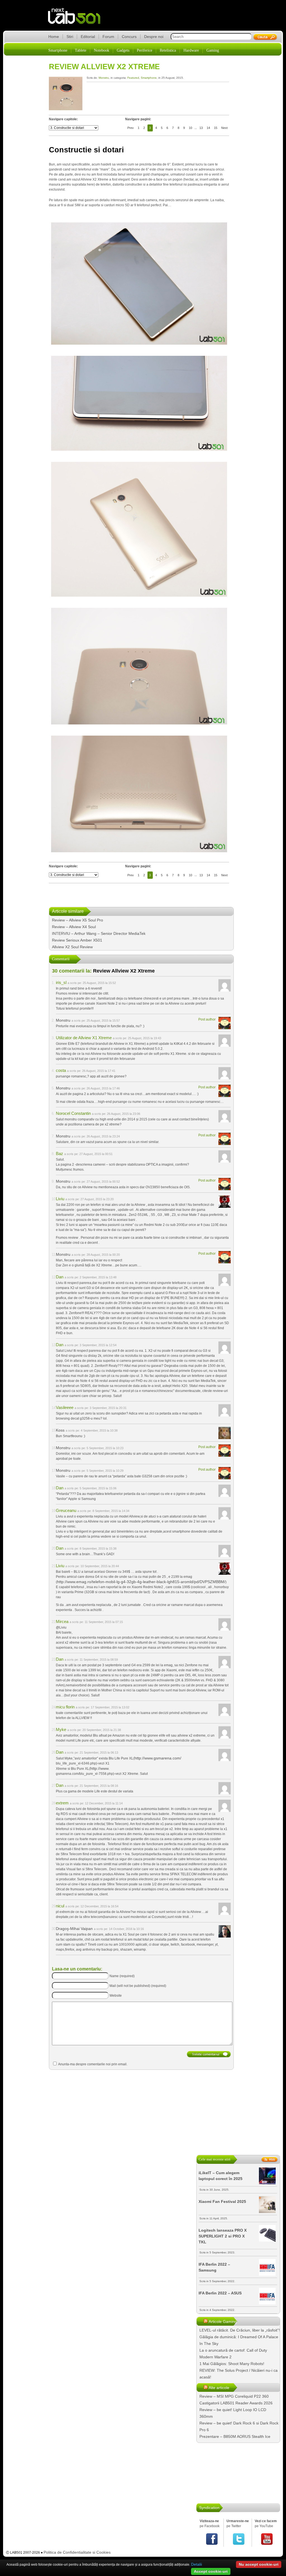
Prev (131, 128)
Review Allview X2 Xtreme (104, 67)
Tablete (81, 50)
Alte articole (219, 2388)
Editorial (88, 37)
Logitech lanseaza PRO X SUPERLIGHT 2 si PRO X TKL (223, 2236)
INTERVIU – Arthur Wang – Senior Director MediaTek (99, 933)
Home (54, 37)
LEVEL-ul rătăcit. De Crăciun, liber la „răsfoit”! (240, 2330)
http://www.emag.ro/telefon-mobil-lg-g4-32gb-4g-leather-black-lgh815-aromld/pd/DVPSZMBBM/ (141, 1582)
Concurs (129, 37)
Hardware (191, 50)
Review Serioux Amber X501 (77, 940)
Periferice (145, 50)
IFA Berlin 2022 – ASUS (220, 2293)
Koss (60, 1430)
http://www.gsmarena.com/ (158, 1758)
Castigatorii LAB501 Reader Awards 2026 (236, 2403)
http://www (99, 1768)
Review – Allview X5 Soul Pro (78, 920)
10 (190, 128)
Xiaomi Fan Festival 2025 (222, 2202)
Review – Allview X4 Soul (74, 927)
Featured (133, 78)
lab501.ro (78, 20)
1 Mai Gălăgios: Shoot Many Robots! (232, 2364)
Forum (108, 37)
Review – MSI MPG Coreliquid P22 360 (234, 2396)
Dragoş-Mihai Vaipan (74, 1929)
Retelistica (168, 50)
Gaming (213, 50)
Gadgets (123, 50)
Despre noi (154, 37)
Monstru (104, 78)
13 (201, 128)
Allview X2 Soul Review (72, 947)
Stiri (70, 37)
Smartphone (58, 50)
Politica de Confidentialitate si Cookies (77, 2552)
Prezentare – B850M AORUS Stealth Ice (235, 2436)
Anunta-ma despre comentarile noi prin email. (93, 2064)
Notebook (102, 50)
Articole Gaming (223, 2321)
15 (216, 128)
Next (224, 128)
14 (208, 128)
